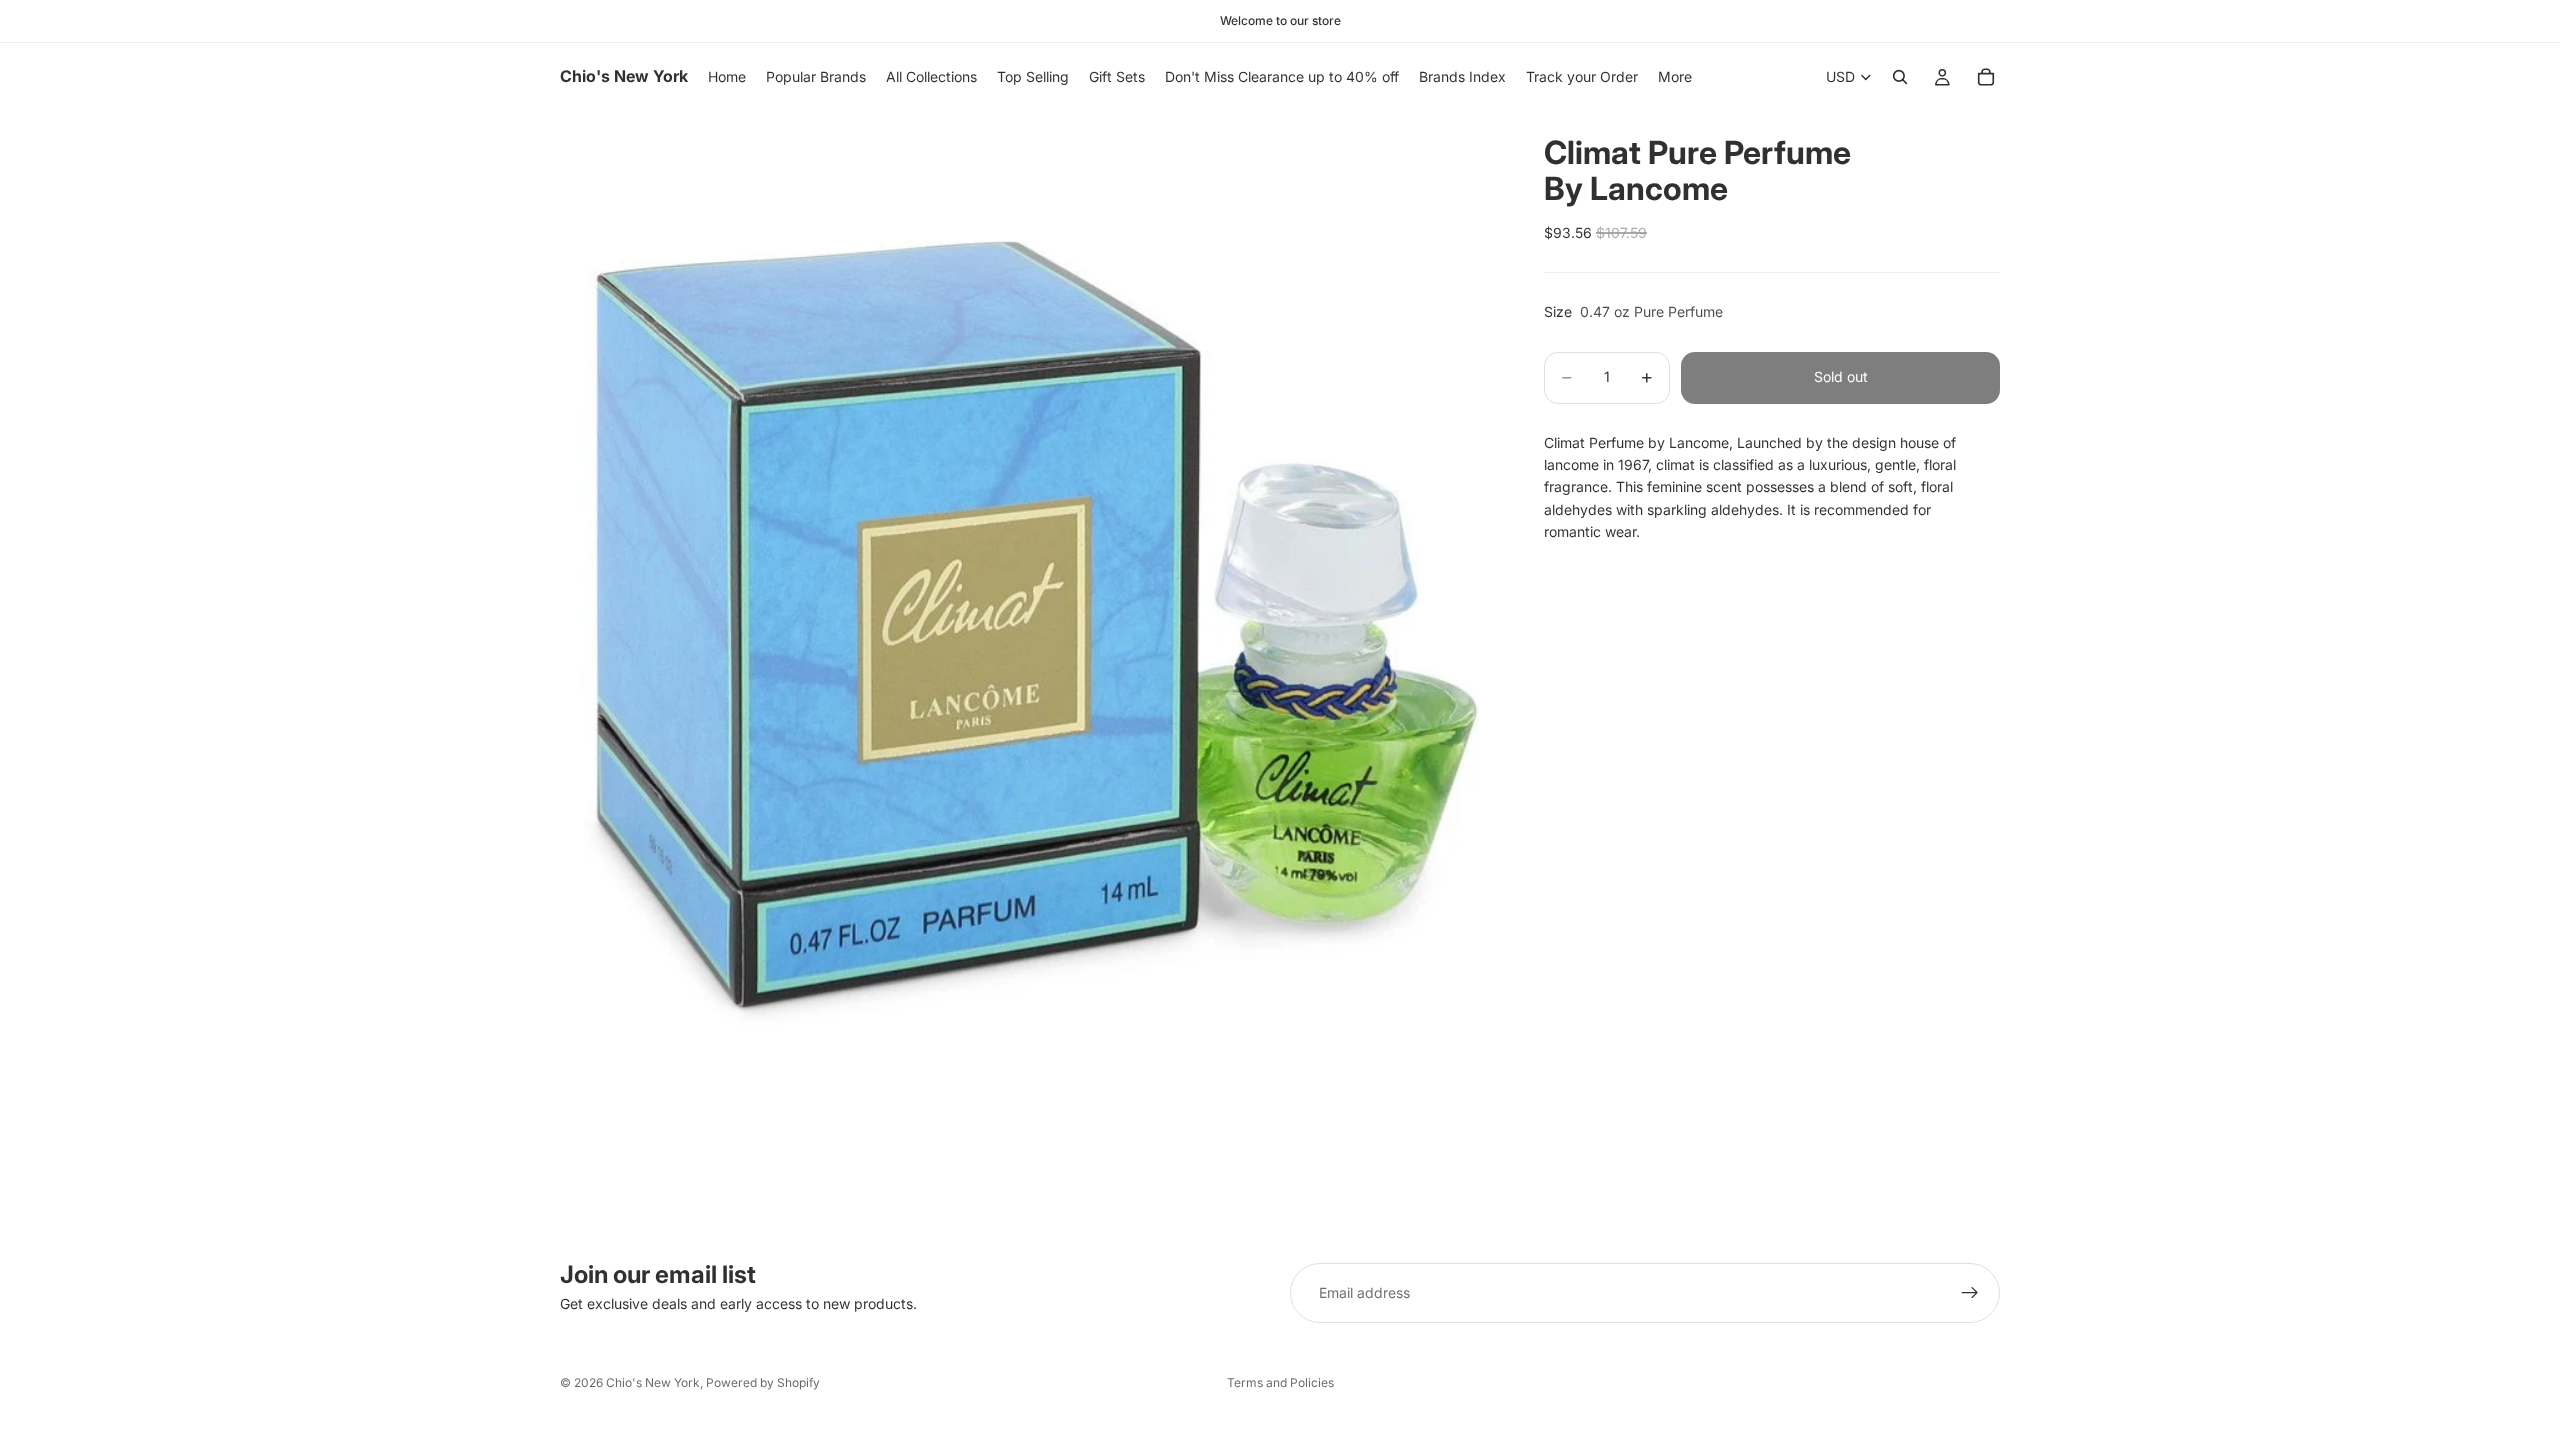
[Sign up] (1970, 1293)
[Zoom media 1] (1028, 579)
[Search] (1900, 77)
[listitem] (1675, 77)
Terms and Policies (1280, 1382)
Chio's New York (653, 1382)
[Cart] (1986, 77)
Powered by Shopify (763, 1382)
